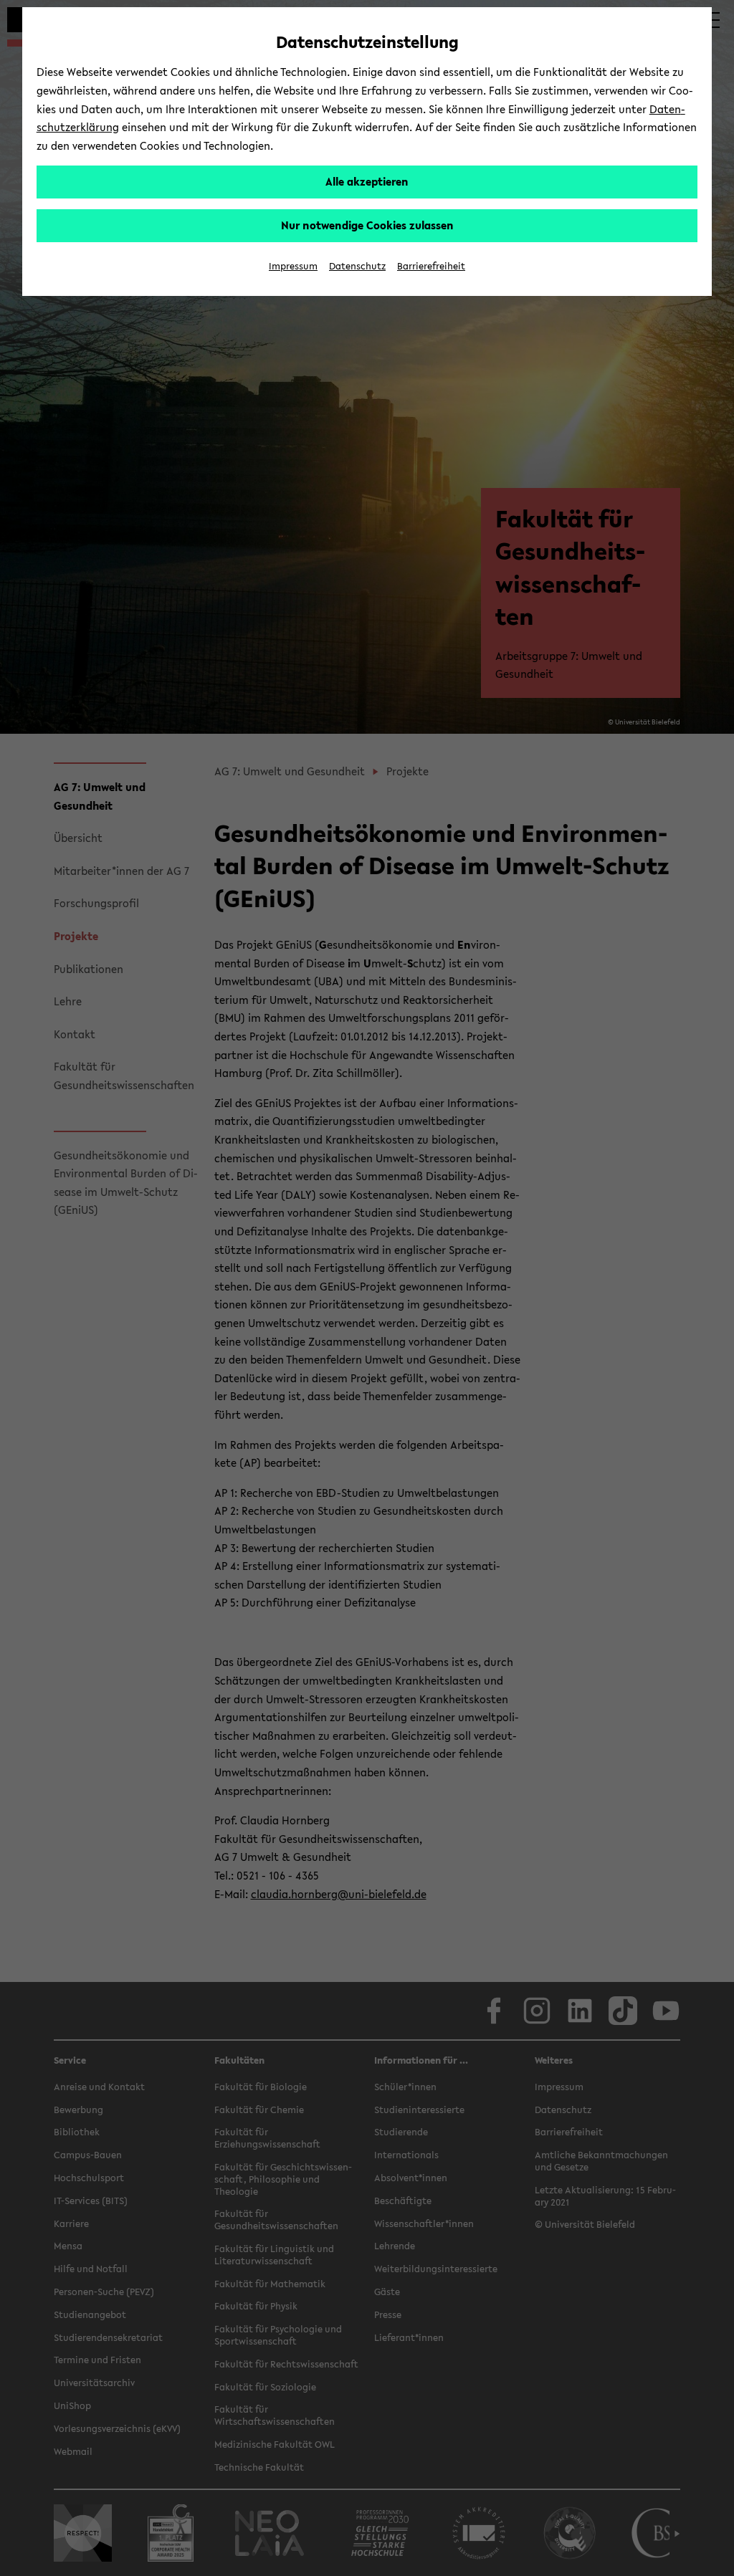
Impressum (293, 266)
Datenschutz (357, 266)
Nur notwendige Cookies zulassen (367, 225)
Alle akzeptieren (367, 181)
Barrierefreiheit (431, 266)
